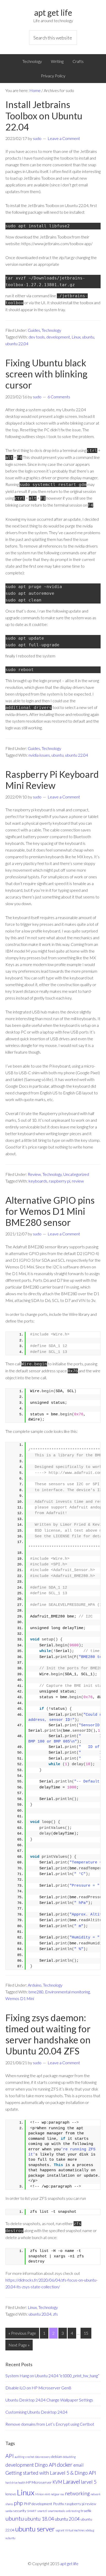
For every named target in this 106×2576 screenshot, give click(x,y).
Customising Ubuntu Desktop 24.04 (36, 2412)
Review (34, 1174)
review (78, 1181)
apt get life (53, 13)
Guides (34, 330)
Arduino (35, 1985)
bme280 (36, 1992)
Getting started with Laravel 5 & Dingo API (51, 2473)
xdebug (90, 2530)
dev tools (37, 337)
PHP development (38, 2504)
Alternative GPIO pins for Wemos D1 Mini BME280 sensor (50, 1211)
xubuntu (10, 2538)
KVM (57, 2482)
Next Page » (19, 2345)
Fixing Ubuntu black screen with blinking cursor (46, 374)
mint (47, 2494)
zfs (55, 2314)
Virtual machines (75, 2530)
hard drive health (15, 2483)
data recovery (43, 2457)
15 (86, 2333)
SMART (32, 2511)
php (18, 2503)
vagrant (60, 2530)
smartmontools (56, 2511)
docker (65, 2464)
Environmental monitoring (67, 1992)
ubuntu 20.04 (40, 2314)
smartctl (42, 2511)
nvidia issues (39, 755)
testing (76, 2511)
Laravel (72, 2482)
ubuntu (88, 337)
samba (9, 2511)
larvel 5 (89, 2482)
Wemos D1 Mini (20, 1998)
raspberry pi (60, 1181)
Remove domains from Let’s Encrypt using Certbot (50, 2424)
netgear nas (57, 2494)
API (10, 2456)
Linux (76, 337)
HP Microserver (39, 2482)
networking (77, 2493)
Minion (39, 2494)
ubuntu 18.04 (39, 2519)
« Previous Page (22, 2333)
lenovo (11, 2494)
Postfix (59, 2504)
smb (68, 2511)
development (58, 337)
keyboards (38, 1181)
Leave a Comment (64, 138)
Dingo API (45, 2465)
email (78, 2465)
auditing (20, 2457)
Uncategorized (76, 1174)
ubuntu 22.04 (17, 344)
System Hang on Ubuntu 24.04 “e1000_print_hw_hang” (52, 2376)
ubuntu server (35, 2529)
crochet (30, 2457)
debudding (69, 2457)
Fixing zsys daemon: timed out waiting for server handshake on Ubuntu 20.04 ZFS (48, 2034)
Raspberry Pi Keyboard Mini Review (52, 780)
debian (57, 2457)
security (20, 2511)
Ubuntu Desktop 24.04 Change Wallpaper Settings (49, 2400)
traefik (86, 2511)
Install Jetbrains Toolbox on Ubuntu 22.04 (44, 115)
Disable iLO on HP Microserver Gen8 (38, 2388)
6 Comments (59, 397)
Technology (51, 330)
